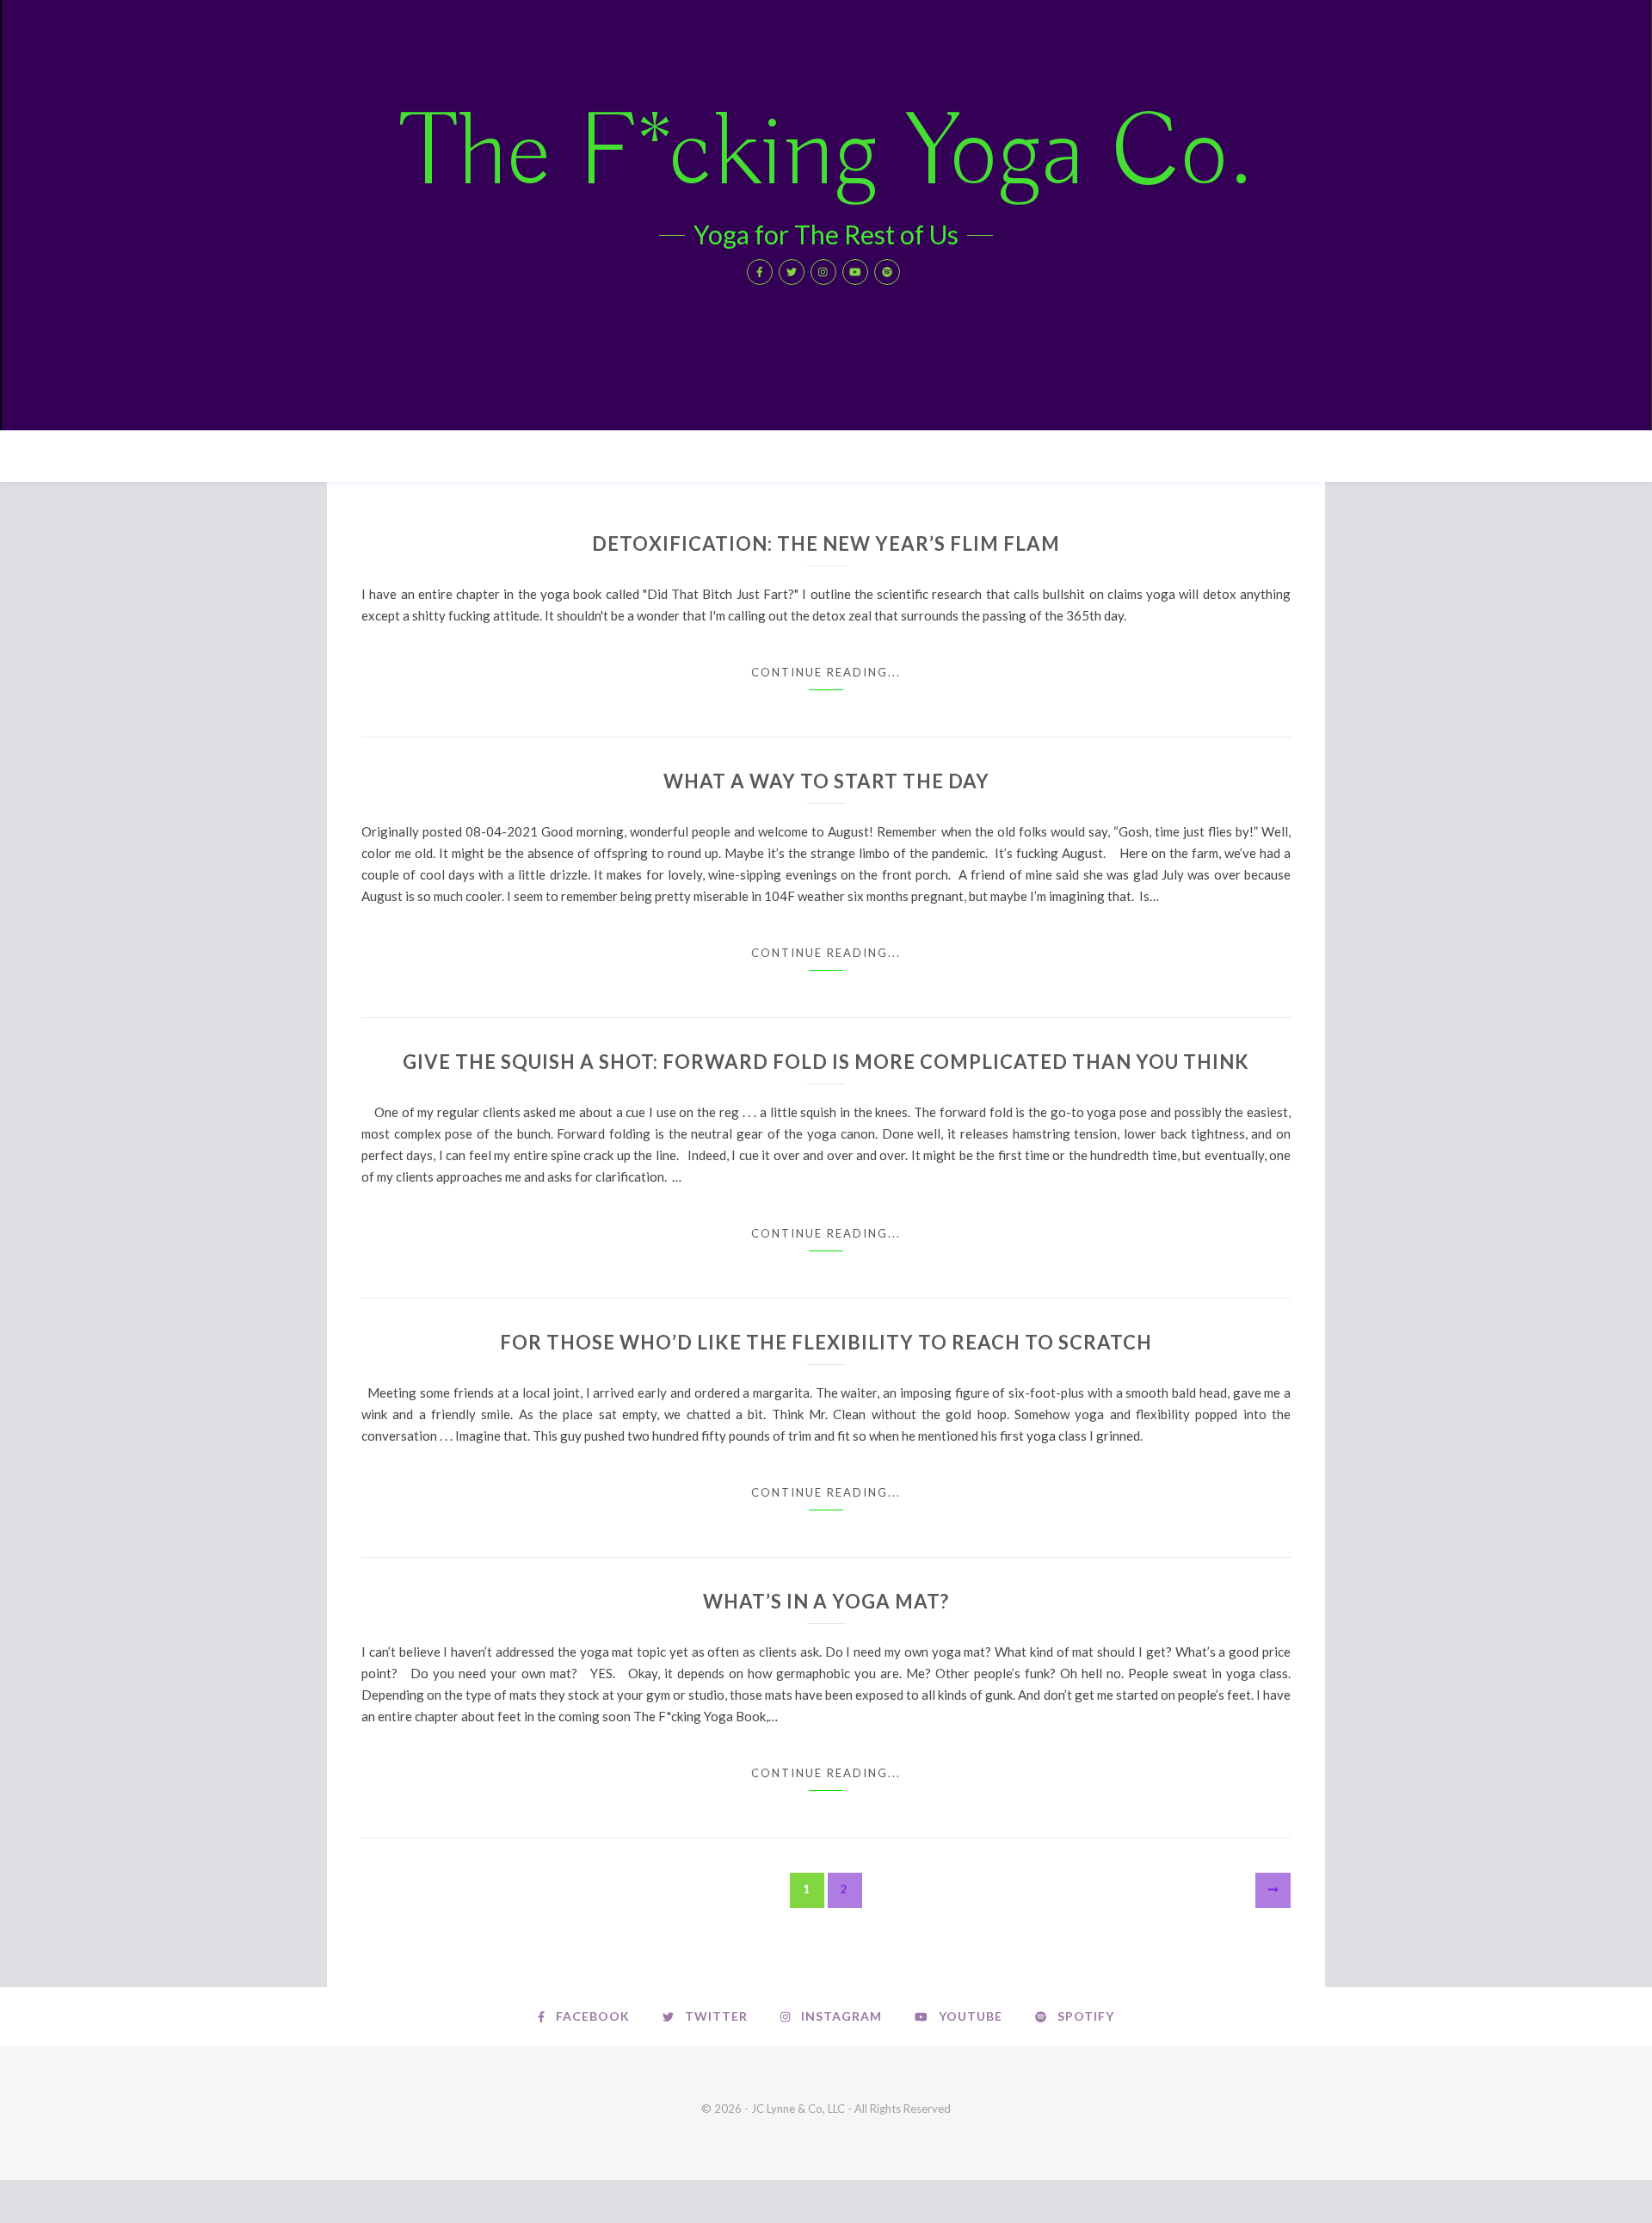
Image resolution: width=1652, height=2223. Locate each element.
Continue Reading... (826, 672)
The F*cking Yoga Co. (826, 155)
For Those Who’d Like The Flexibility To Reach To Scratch (826, 1342)
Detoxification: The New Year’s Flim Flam (826, 543)
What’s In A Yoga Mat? (826, 1601)
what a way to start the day (826, 781)
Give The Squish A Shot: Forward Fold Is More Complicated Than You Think (826, 1062)
